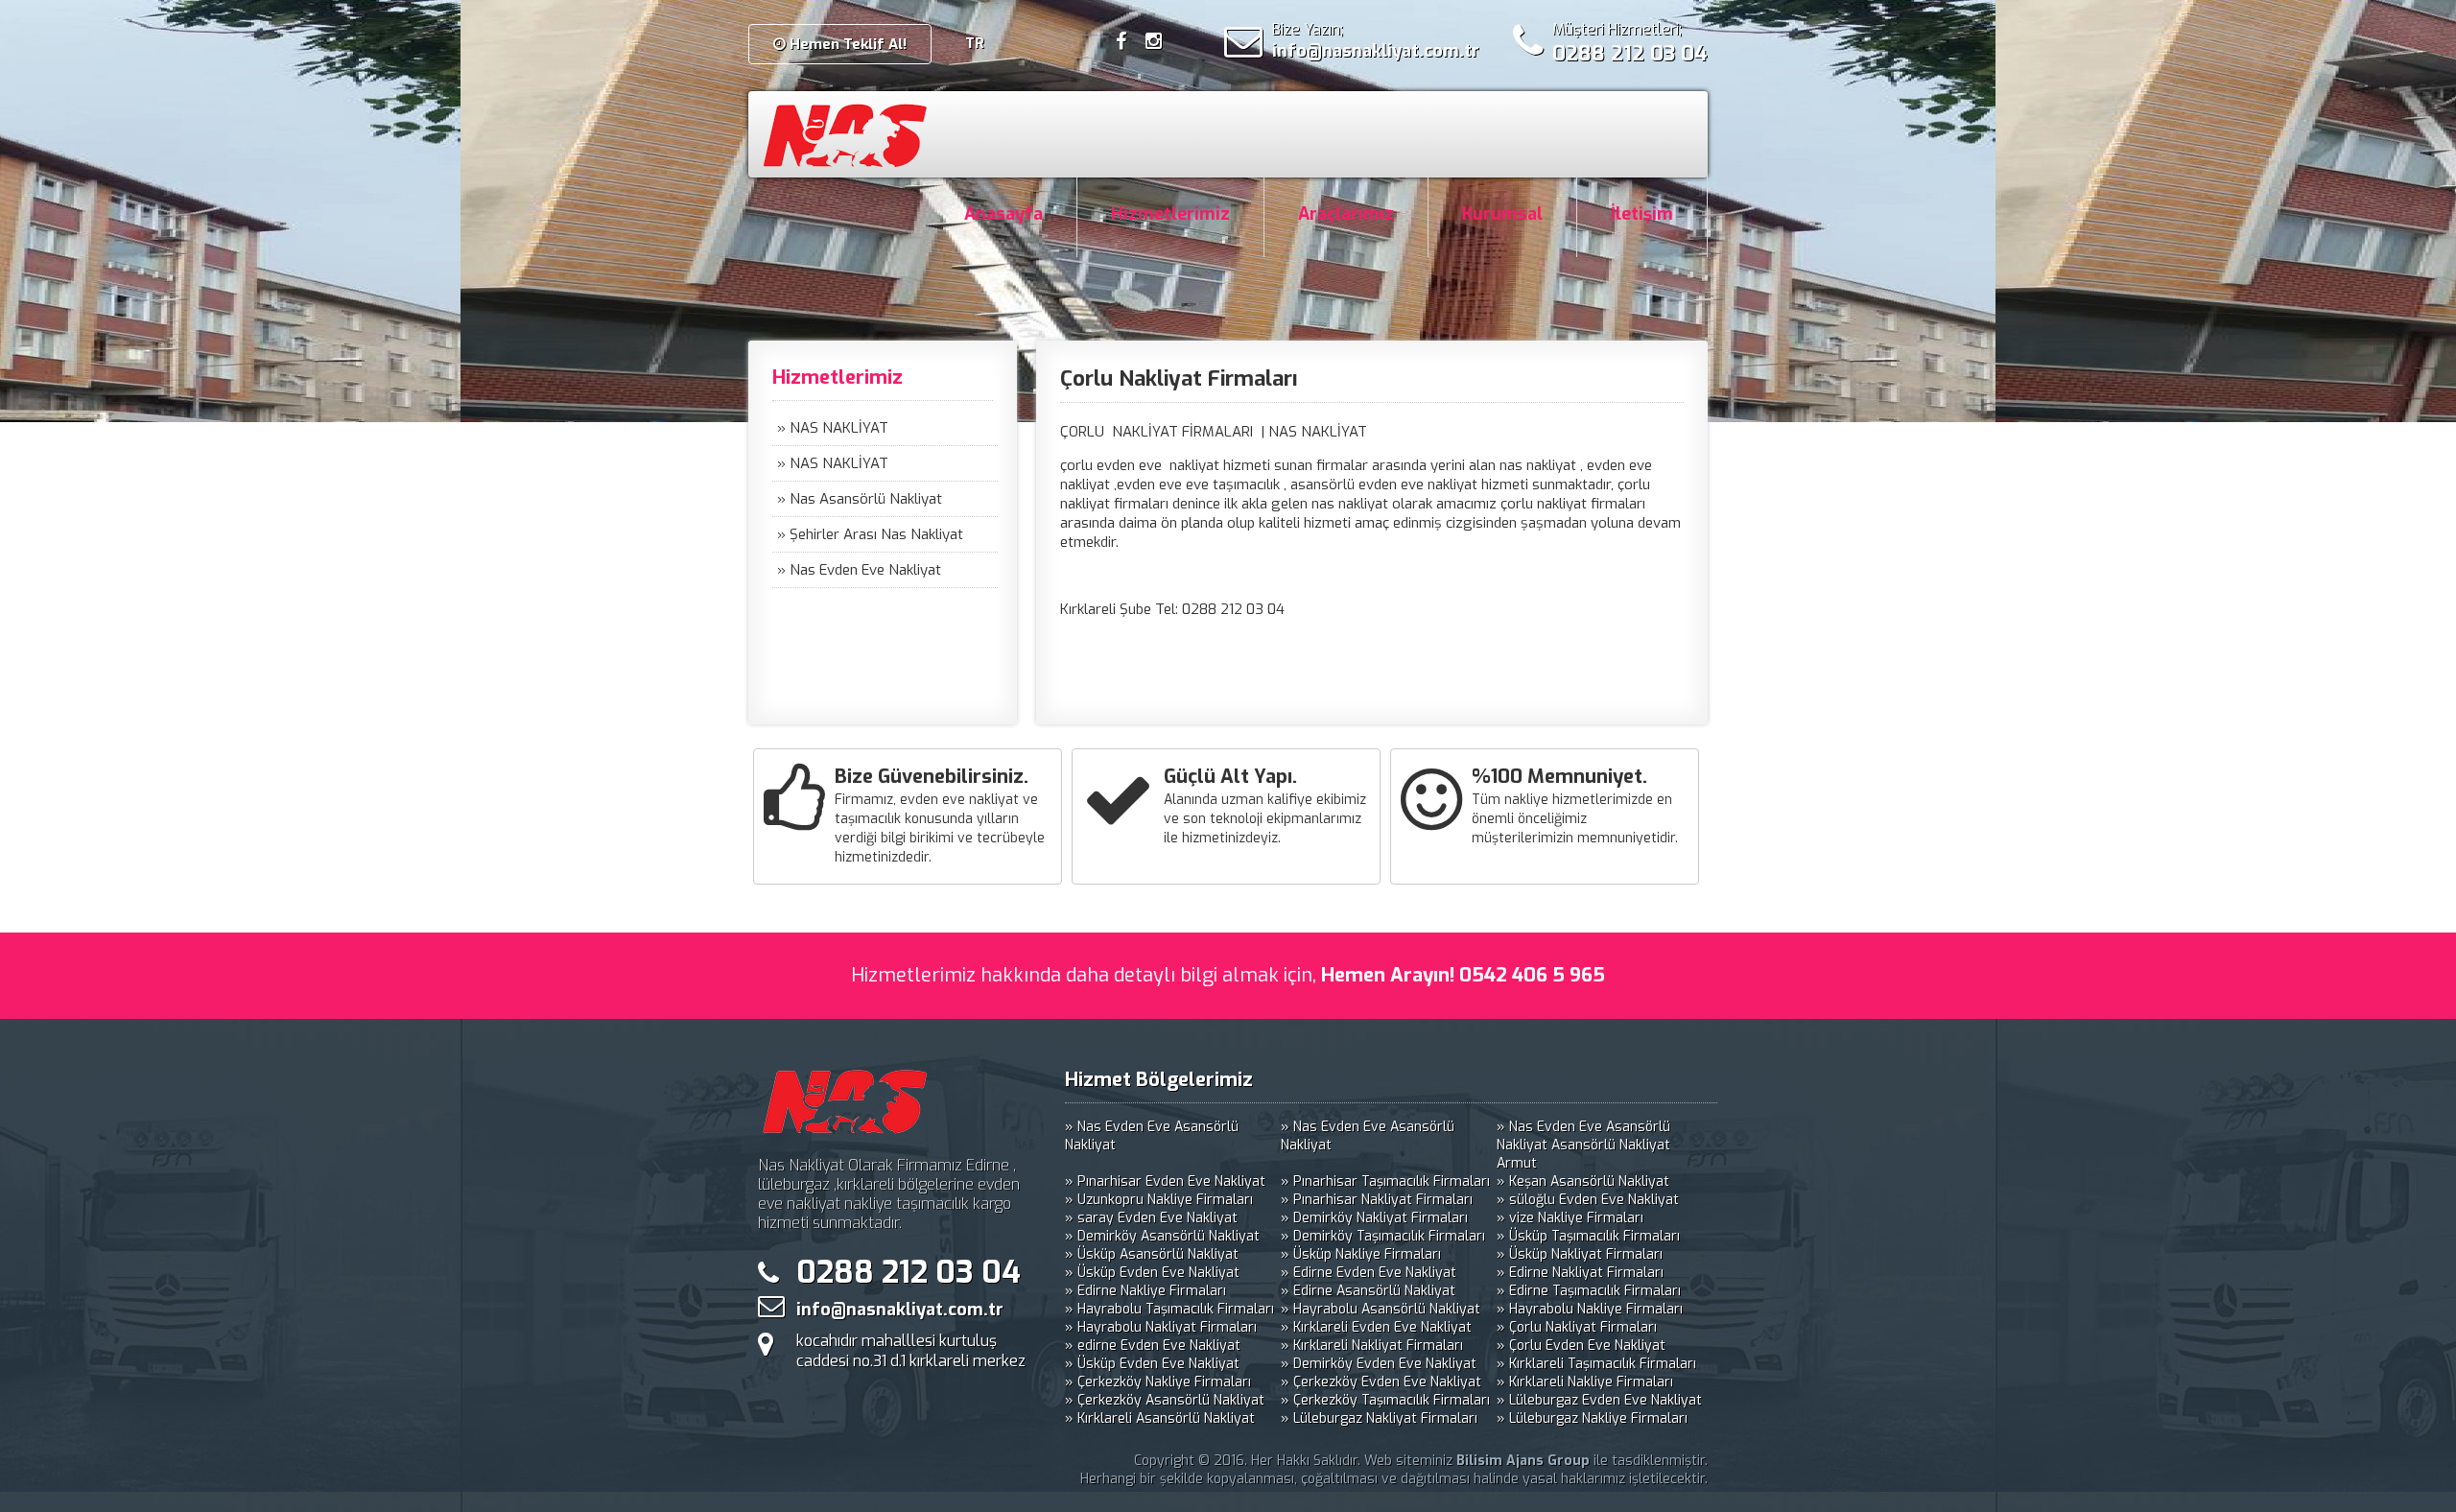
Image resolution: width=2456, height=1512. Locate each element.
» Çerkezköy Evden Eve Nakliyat (1381, 1382)
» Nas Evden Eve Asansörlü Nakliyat (1152, 1136)
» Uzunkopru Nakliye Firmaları (1159, 1200)
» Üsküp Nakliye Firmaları (1361, 1254)
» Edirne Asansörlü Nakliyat (1368, 1291)
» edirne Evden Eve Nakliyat (1153, 1346)
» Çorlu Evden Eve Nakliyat (1581, 1346)
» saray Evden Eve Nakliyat (1151, 1218)
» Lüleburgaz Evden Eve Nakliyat (1599, 1400)
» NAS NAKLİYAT (833, 428)
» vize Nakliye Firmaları (1570, 1218)
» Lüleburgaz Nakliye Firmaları (1592, 1418)
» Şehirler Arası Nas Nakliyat (870, 534)
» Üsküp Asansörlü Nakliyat (1152, 1254)
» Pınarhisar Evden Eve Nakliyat (1165, 1181)
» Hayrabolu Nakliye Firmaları (1590, 1309)
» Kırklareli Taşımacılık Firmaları (1596, 1364)
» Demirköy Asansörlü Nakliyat (1162, 1236)
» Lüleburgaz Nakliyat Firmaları (1379, 1418)
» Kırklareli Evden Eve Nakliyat (1376, 1327)
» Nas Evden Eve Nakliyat (859, 570)
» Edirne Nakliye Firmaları (1145, 1291)
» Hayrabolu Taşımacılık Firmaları (1169, 1309)
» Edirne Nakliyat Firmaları (1580, 1273)
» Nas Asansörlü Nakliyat (860, 499)
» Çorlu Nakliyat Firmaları (1577, 1327)
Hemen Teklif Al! (846, 44)
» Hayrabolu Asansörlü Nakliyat (1381, 1309)
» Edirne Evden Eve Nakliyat (1369, 1273)
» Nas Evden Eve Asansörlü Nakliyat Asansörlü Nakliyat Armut (1583, 1145)
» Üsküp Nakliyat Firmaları (1580, 1254)
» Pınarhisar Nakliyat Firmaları (1377, 1200)
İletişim (1642, 214)
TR (975, 43)
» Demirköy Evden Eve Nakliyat (1379, 1364)
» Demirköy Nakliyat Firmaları (1374, 1218)
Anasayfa (1004, 214)
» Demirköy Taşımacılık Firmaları (1383, 1236)
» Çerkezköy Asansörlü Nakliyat (1165, 1400)
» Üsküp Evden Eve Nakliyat (1152, 1273)
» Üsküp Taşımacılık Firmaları (1588, 1236)
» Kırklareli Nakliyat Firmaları (1372, 1346)
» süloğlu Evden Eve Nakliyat (1588, 1200)
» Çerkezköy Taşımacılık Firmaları (1385, 1400)
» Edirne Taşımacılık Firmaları (1589, 1291)
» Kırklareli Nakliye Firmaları (1585, 1382)
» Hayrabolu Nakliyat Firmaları (1161, 1327)
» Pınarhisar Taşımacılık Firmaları (1385, 1181)
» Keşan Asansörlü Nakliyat (1583, 1181)
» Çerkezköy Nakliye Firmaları (1158, 1382)
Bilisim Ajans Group (1523, 1461)
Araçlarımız (1346, 214)
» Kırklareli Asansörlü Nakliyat (1160, 1418)
